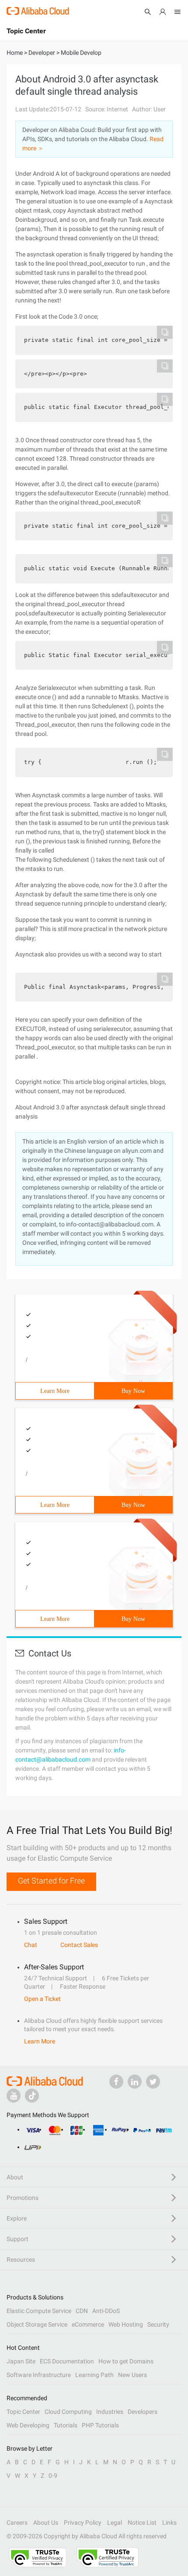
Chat (31, 1945)
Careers (17, 2523)
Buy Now (133, 1391)
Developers (143, 2412)
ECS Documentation (67, 2361)
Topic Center (23, 2412)
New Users (132, 2375)
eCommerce (88, 2324)
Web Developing (28, 2425)
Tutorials (66, 2425)
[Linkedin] (135, 2082)
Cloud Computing (68, 2412)
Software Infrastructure (39, 2375)
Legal (115, 2523)
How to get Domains (126, 2361)
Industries (110, 2412)
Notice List (142, 2523)
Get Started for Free (51, 1881)
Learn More (55, 1391)
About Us (46, 2523)
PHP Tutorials (100, 2425)
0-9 (53, 2476)
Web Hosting (126, 2324)
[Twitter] (153, 2082)
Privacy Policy (83, 2523)
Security (158, 2324)
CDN (82, 2311)
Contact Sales (79, 1945)
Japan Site (21, 2361)
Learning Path (94, 2375)
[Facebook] (116, 2082)
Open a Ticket (42, 1999)
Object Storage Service (37, 2324)
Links (169, 2523)
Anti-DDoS (106, 2311)
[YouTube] (14, 2096)
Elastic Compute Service (39, 2311)
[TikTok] (32, 2096)
